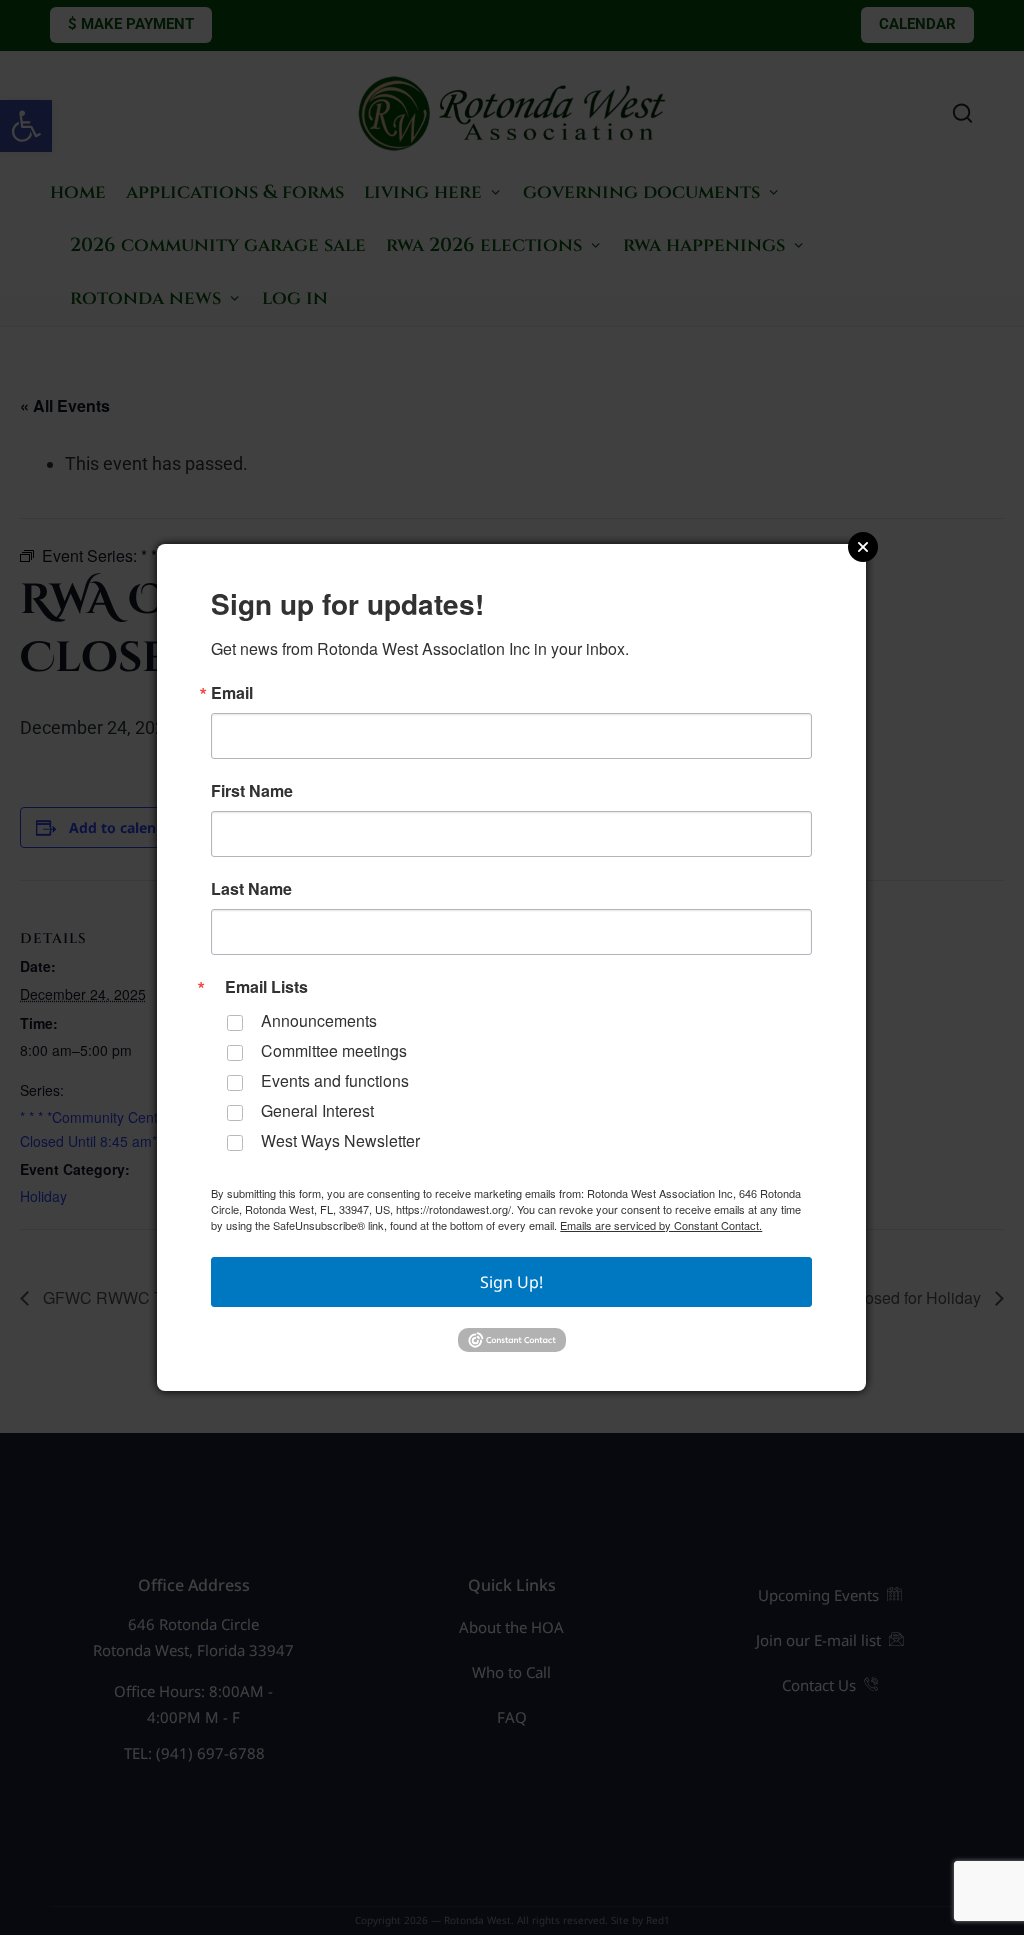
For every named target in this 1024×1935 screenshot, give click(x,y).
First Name (252, 791)
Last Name (251, 889)
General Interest (317, 1110)
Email (232, 693)
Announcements (319, 1020)
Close (863, 547)
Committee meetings (334, 1050)
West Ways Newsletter (340, 1140)
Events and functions (335, 1080)
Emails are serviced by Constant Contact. (661, 1225)
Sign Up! (511, 1282)
